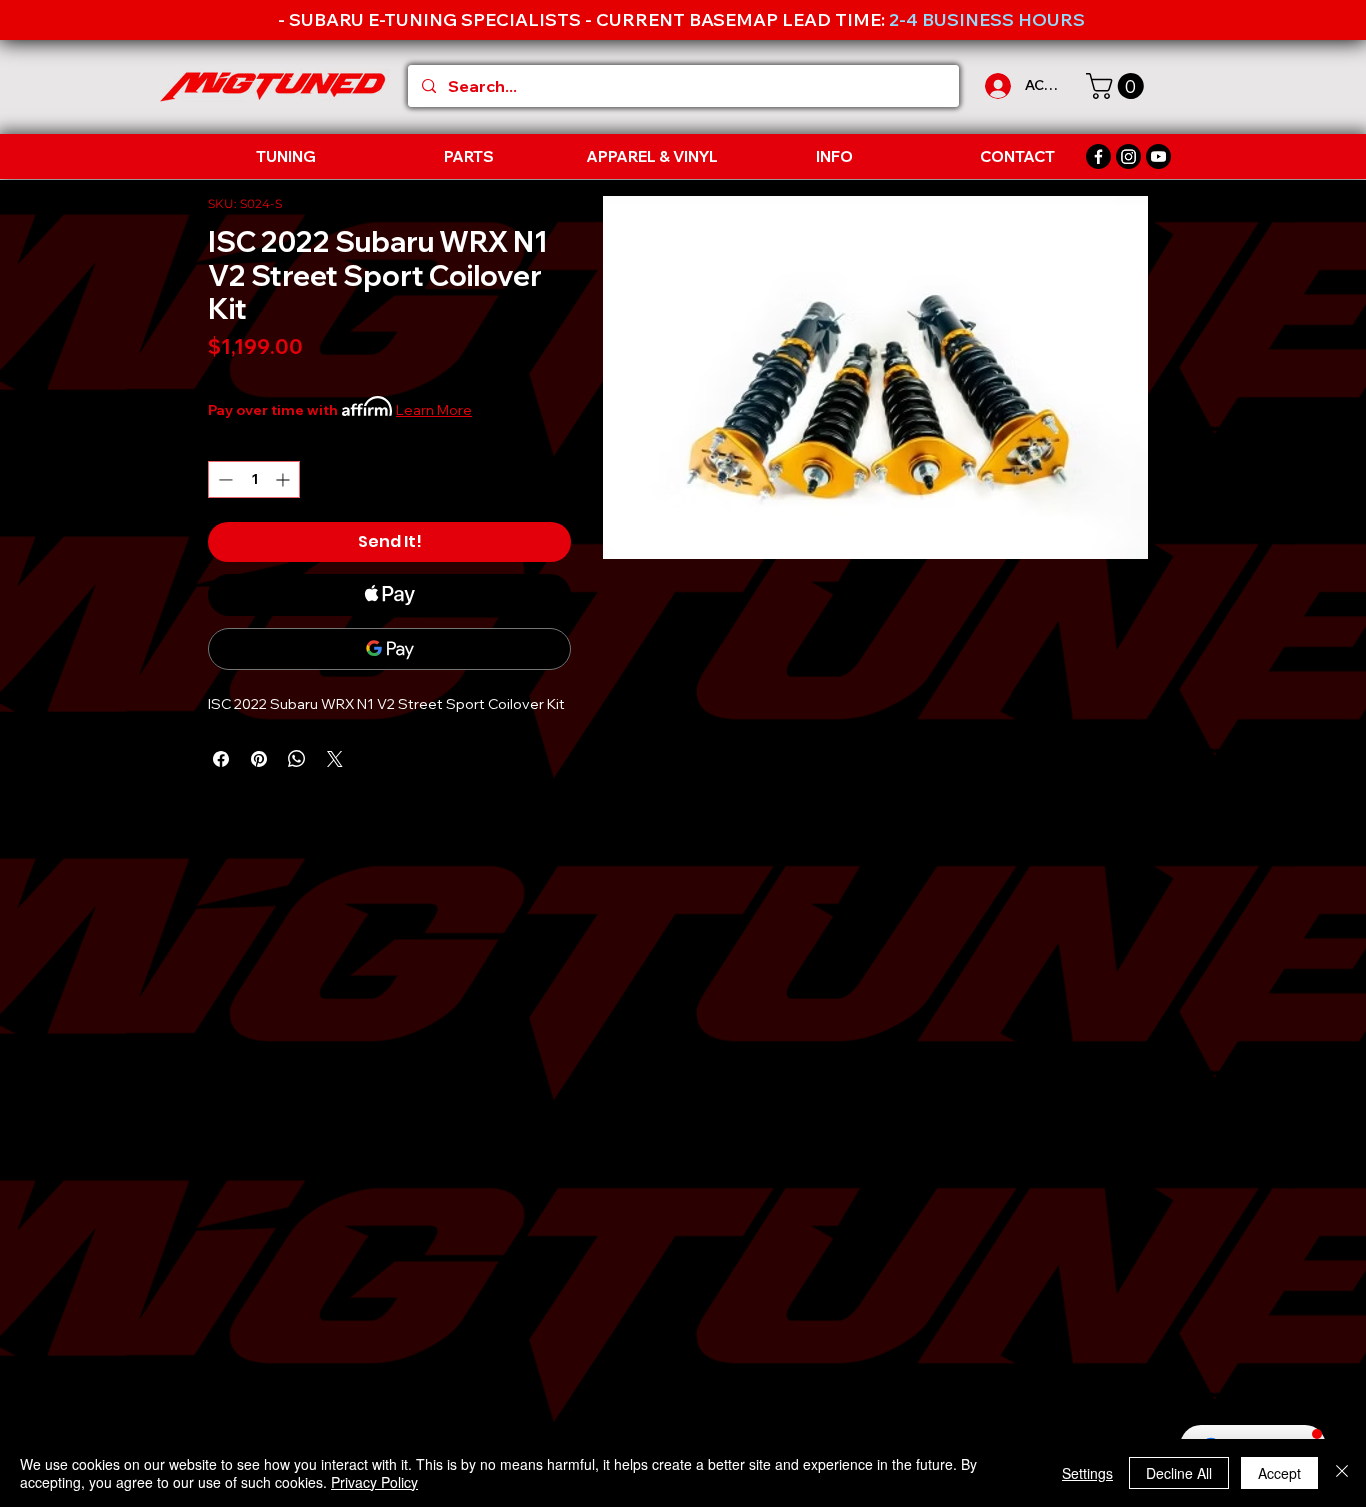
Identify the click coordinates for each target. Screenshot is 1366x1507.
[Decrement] (223, 479)
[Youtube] (1158, 156)
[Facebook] (1098, 156)
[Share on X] (335, 759)
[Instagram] (1128, 156)
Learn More (434, 410)
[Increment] (284, 479)
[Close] (1342, 1473)
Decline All (1179, 1473)
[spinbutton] (254, 479)
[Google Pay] (389, 649)
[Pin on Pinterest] (259, 759)
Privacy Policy (374, 1482)
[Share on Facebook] (221, 759)
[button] (1118, 86)
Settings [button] (1087, 1473)
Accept (1279, 1473)
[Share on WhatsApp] (297, 759)
